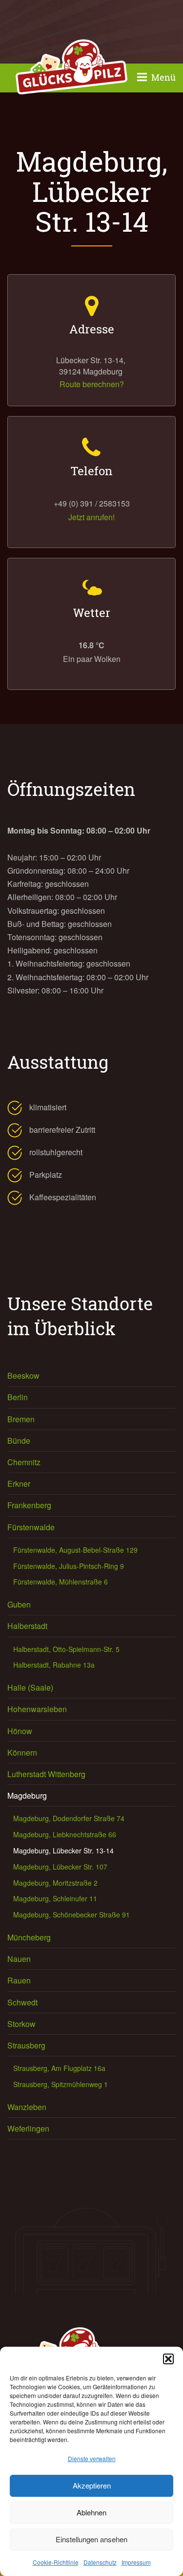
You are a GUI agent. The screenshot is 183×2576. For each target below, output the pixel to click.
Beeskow (23, 1376)
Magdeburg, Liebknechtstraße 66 (65, 1834)
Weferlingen (28, 2128)
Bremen (21, 1419)
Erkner (19, 1484)
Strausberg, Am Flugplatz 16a (59, 2068)
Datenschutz (100, 2562)
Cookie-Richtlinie (56, 2562)
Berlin (18, 1397)
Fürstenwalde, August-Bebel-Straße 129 (75, 1550)
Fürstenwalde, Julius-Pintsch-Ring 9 (69, 1566)
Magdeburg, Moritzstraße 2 (55, 1883)
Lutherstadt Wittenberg (46, 1774)
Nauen (19, 1959)
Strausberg (26, 2045)
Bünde (19, 1441)
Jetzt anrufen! (91, 517)
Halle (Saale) (30, 1687)
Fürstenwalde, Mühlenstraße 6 (61, 1582)
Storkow (21, 2024)
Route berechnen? (92, 384)
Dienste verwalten (92, 2458)
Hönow (20, 1731)
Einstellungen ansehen (91, 2539)
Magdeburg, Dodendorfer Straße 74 (69, 1818)
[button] (168, 2359)
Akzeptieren (92, 2485)
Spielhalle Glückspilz (71, 68)
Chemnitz (24, 1462)
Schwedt (22, 2002)
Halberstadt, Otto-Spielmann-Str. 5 (66, 1649)
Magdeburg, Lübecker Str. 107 (60, 1867)
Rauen (19, 1980)
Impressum (136, 2562)
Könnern (22, 1752)
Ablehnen (91, 2512)
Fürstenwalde (31, 1527)
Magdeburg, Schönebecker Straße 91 (71, 1915)
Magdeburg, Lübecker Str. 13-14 (63, 1850)
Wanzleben (27, 2107)
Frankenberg (29, 1505)
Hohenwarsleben (37, 1709)
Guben (19, 1604)
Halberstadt (27, 1626)
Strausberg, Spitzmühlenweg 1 (61, 2084)
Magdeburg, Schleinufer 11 (55, 1898)
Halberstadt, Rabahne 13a (54, 1665)
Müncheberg (29, 1937)
